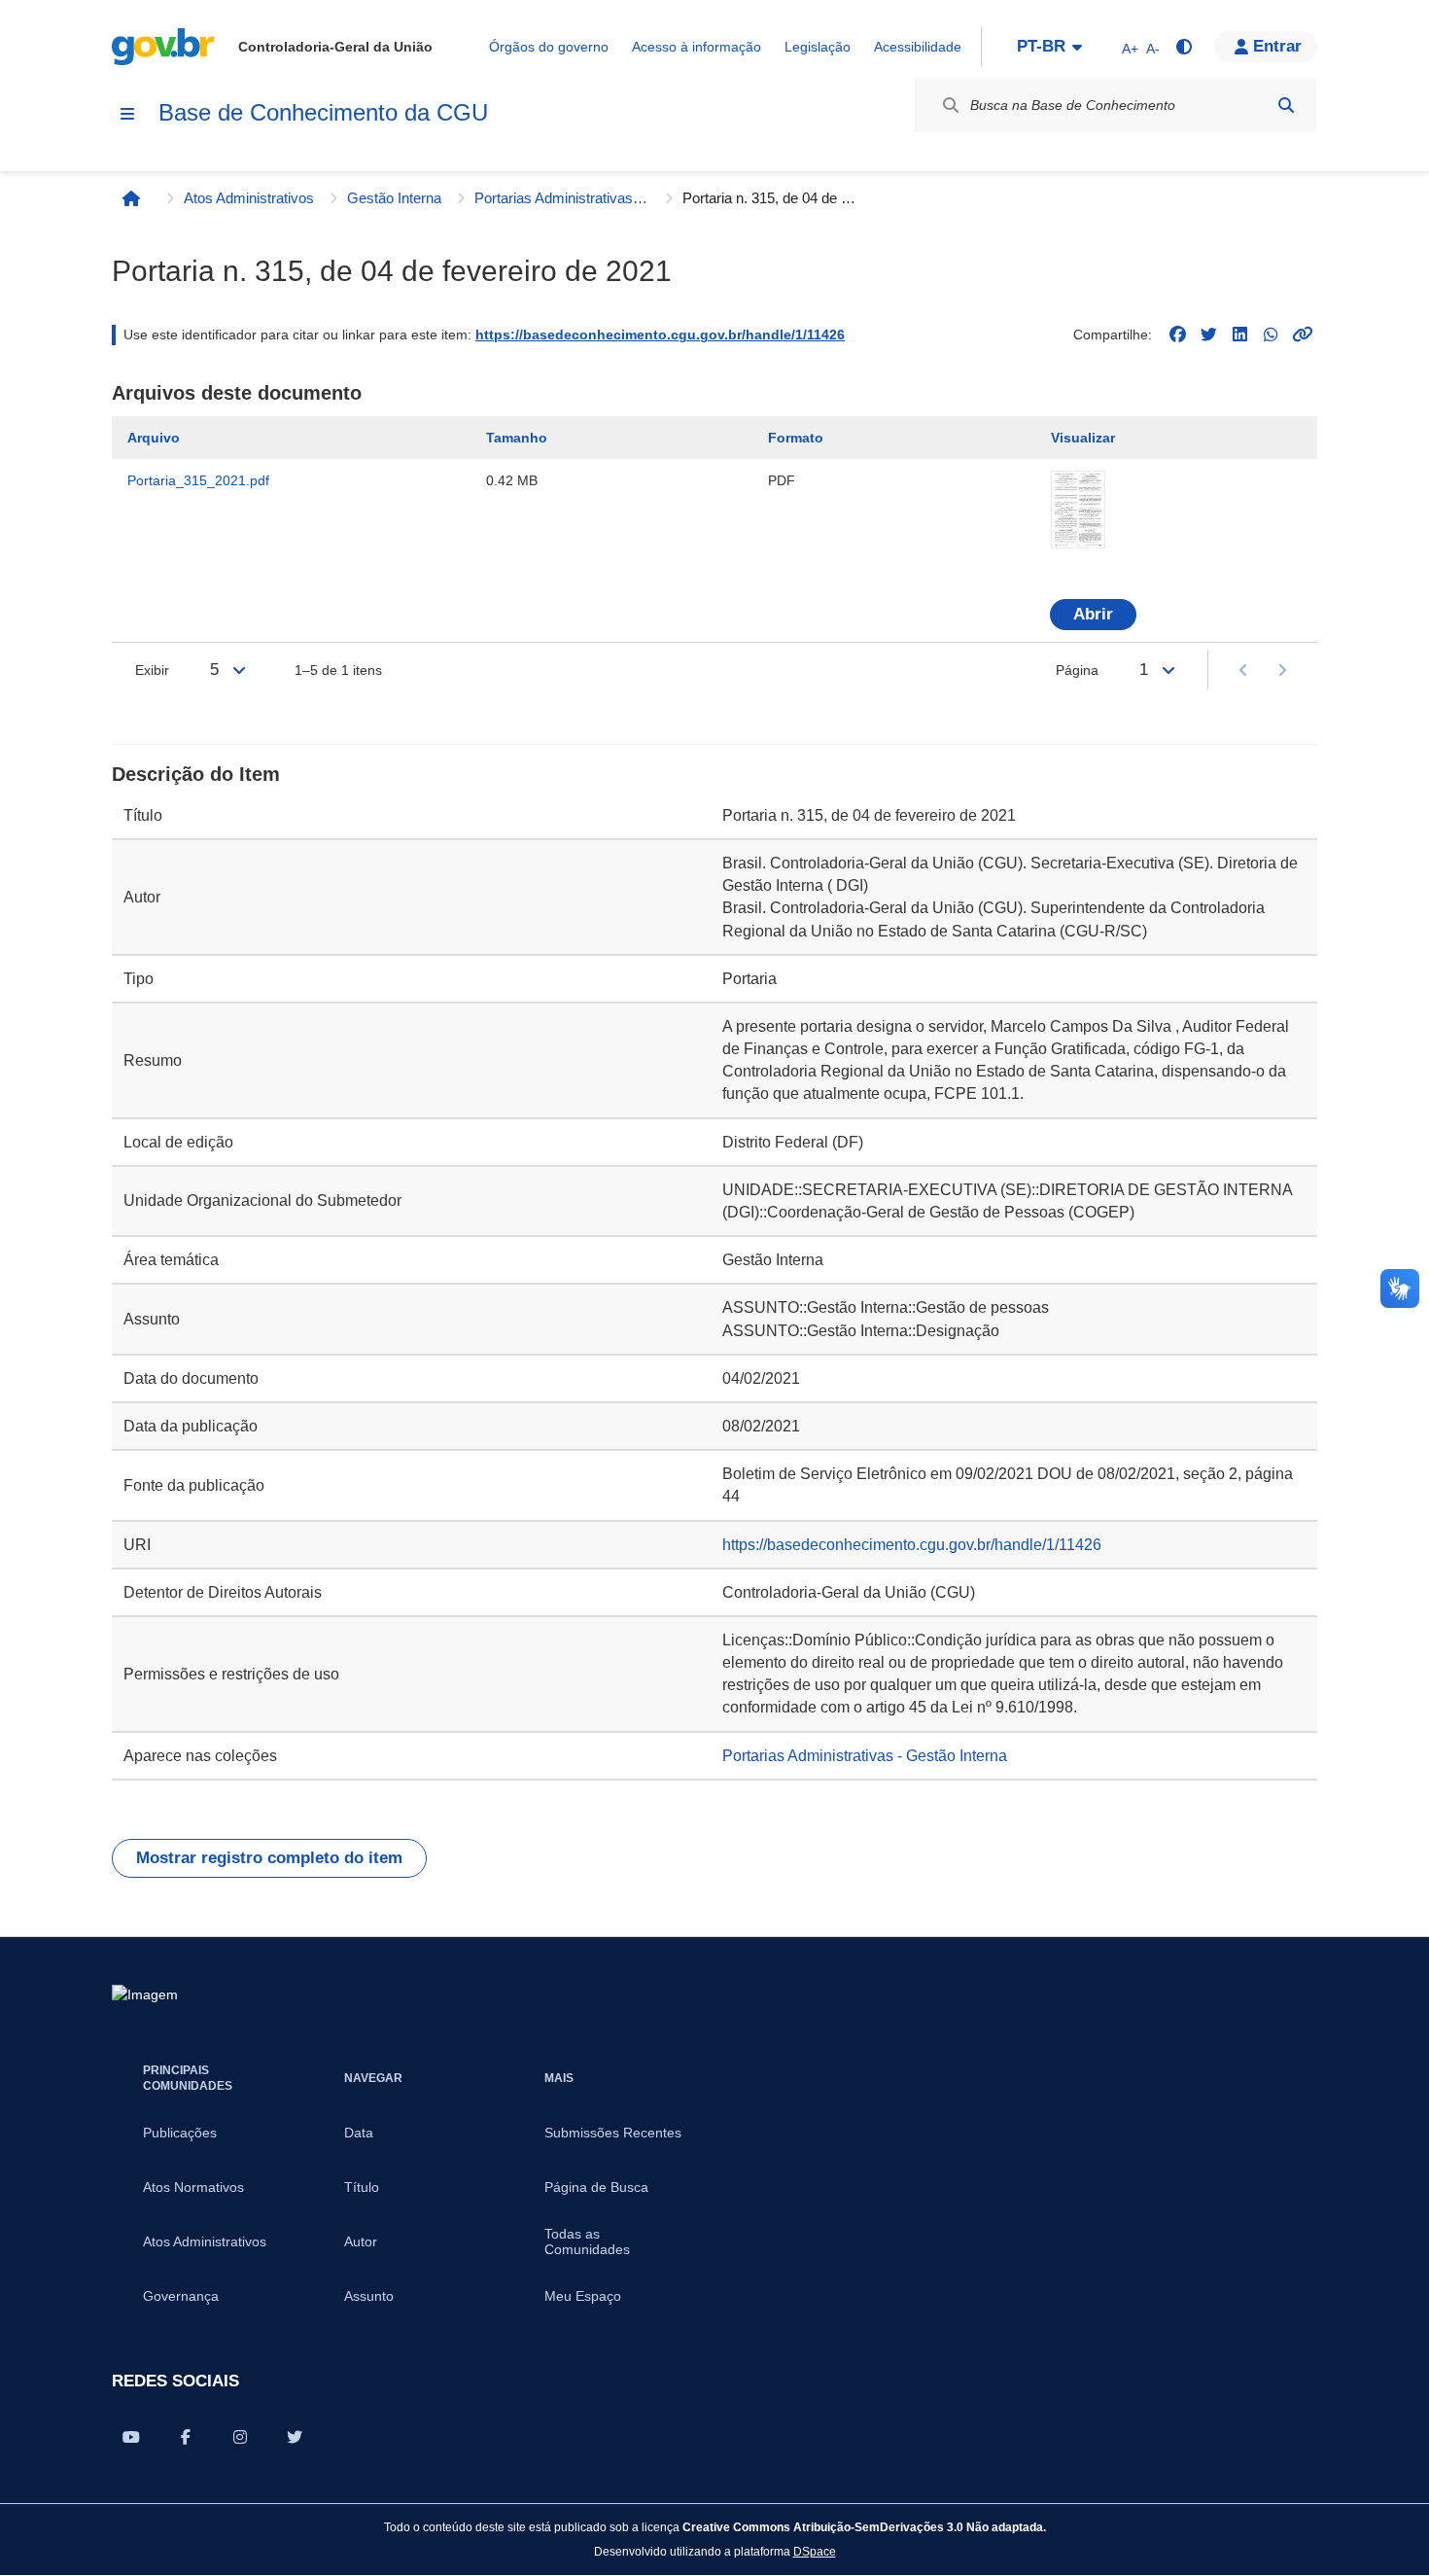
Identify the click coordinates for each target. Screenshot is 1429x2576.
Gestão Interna (394, 198)
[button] (1266, 47)
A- (1153, 49)
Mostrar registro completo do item (269, 1858)
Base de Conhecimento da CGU (323, 112)
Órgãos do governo (549, 47)
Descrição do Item (196, 774)
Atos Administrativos (249, 198)
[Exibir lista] (239, 670)
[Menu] (127, 114)
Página (1077, 670)
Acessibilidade (918, 47)
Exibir (152, 670)
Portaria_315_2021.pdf (198, 480)
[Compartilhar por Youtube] (131, 2437)
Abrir (1093, 614)
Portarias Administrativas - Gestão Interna (562, 198)
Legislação (818, 47)
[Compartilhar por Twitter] (295, 2437)
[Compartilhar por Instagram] (240, 2437)
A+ (1130, 49)
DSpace (815, 2551)
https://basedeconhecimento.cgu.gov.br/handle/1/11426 (660, 335)
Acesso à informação (697, 47)
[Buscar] (1286, 105)
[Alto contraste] (1183, 47)
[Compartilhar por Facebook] (186, 2437)
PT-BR (1041, 46)
